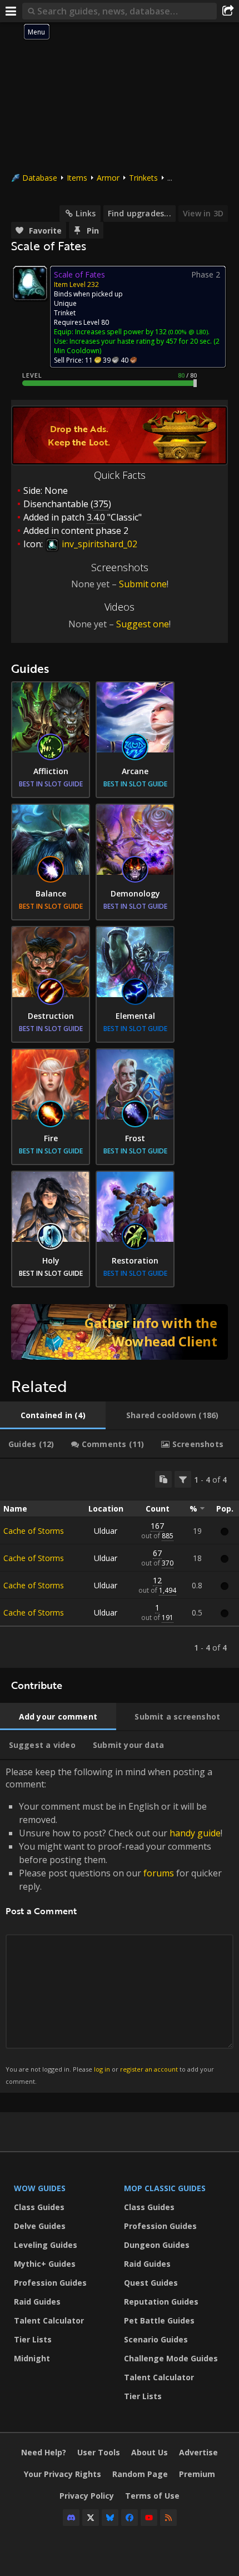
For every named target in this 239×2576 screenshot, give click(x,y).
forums (159, 1873)
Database (40, 178)
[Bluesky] (110, 2518)
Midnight (32, 2358)
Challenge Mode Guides (171, 2358)
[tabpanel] (120, 1563)
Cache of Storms (34, 1531)
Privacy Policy (87, 2496)
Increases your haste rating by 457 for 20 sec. (141, 341)
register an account (149, 2069)
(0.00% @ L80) (187, 332)
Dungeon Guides (157, 2245)
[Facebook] (130, 2518)
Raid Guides (37, 2302)
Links (86, 213)
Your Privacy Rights (63, 2474)
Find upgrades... (140, 213)
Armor (108, 178)
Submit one (143, 584)
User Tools (99, 2452)
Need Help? (44, 2452)
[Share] (228, 11)
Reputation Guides (161, 2302)
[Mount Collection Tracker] (120, 1332)
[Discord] (71, 2518)
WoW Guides (40, 2188)
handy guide (195, 1833)
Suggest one (143, 624)
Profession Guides (50, 2283)
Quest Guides (151, 2283)
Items (77, 178)
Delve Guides (40, 2226)
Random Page (140, 2474)
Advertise (198, 2452)
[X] (91, 2518)
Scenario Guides (156, 2339)
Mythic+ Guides (45, 2264)
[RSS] (168, 2518)
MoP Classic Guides (165, 2188)
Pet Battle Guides (159, 2320)
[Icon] (30, 283)
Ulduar (106, 1531)
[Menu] (11, 11)
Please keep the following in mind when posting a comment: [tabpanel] (114, 1926)
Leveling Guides (46, 2245)
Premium (197, 2474)
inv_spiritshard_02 (98, 544)
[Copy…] (163, 1479)
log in (102, 2069)
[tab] (53, 1415)
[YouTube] (149, 2518)
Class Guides (39, 2207)
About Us (150, 2452)
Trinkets (143, 178)
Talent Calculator (49, 2320)
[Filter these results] (183, 1479)
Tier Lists (33, 2339)
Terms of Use (152, 2496)
